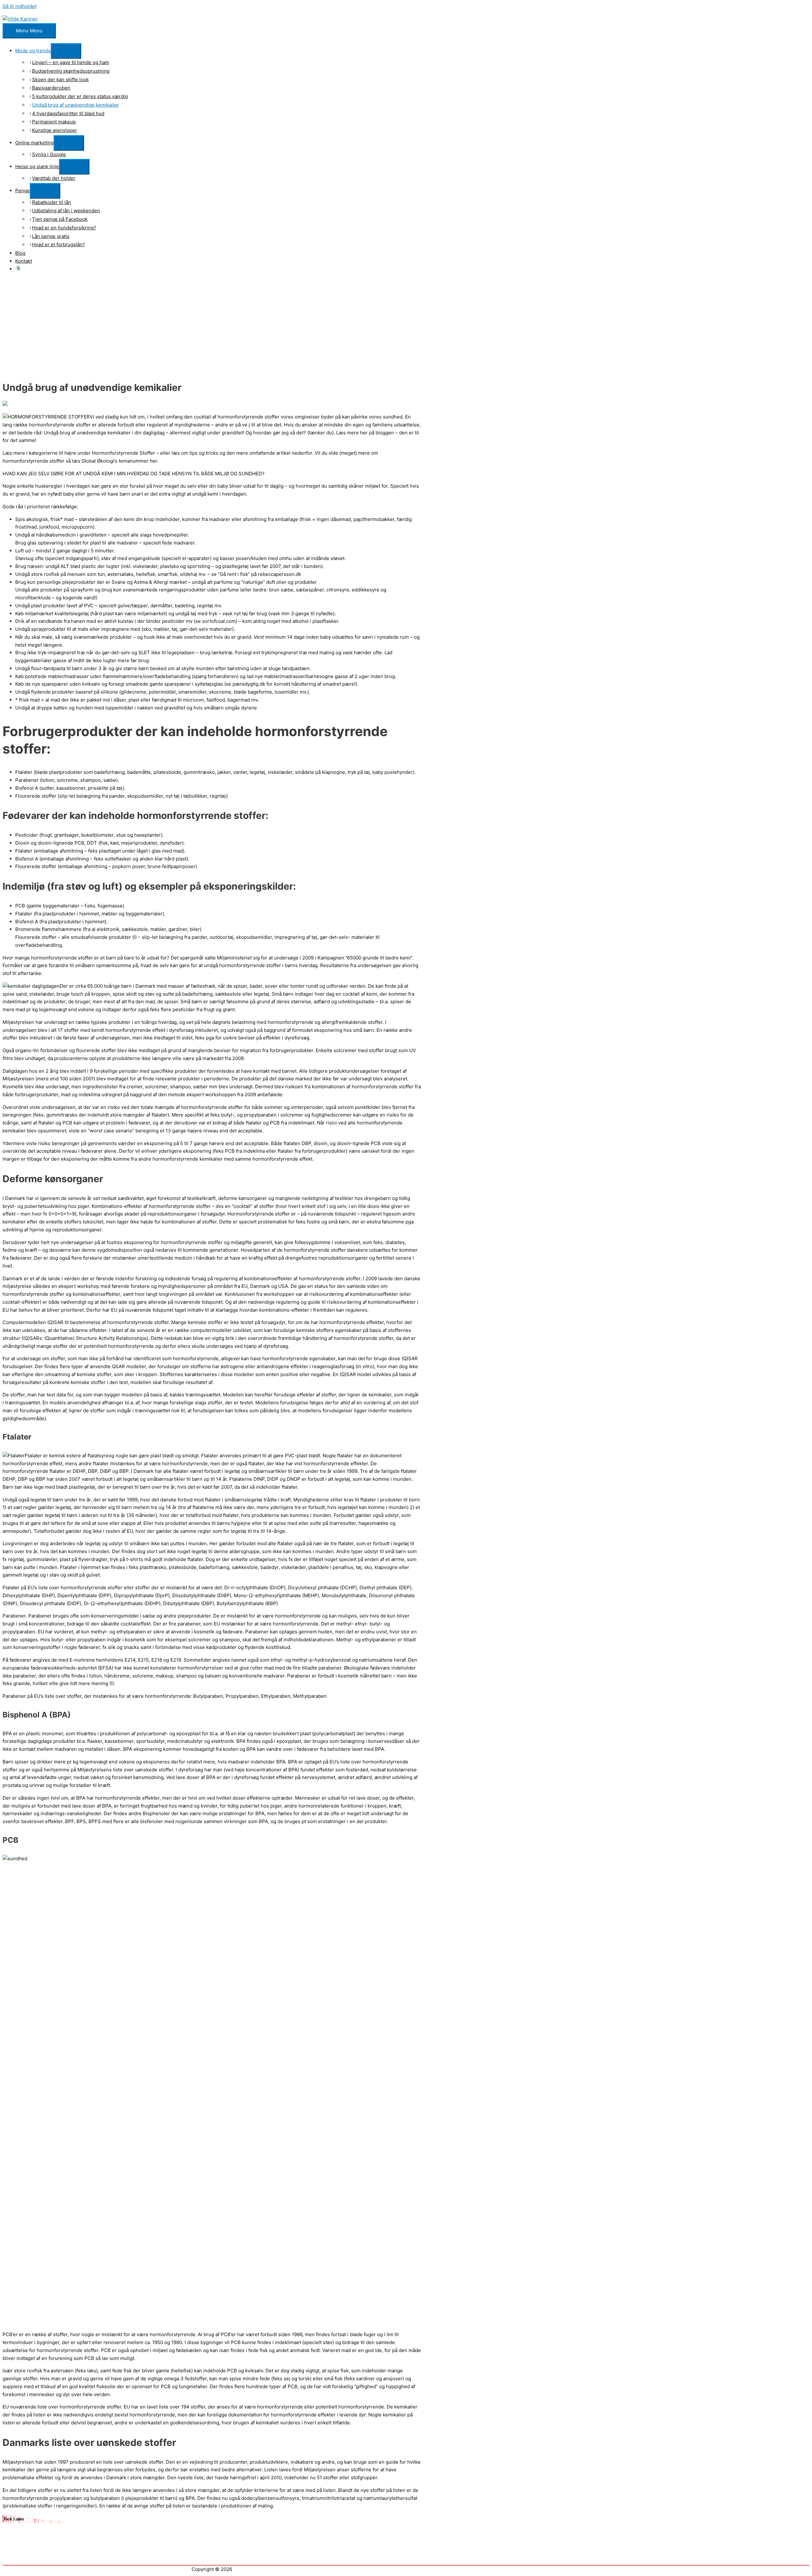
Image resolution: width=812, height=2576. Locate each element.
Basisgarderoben (51, 88)
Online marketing (34, 143)
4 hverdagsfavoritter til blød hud (68, 113)
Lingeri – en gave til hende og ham (71, 62)
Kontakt (24, 261)
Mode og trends (33, 51)
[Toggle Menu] (66, 51)
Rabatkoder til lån (52, 202)
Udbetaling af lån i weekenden (66, 211)
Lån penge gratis (51, 236)
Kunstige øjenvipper (55, 130)
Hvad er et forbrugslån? (59, 244)
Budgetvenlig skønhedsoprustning (71, 71)
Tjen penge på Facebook (60, 219)
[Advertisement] (406, 330)
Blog (20, 253)
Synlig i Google (49, 154)
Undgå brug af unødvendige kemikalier (75, 105)
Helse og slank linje (37, 166)
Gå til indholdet (20, 6)
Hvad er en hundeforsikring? (64, 228)
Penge (23, 191)
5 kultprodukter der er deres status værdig (80, 96)
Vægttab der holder (54, 178)
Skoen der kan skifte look (60, 79)
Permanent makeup (54, 122)
